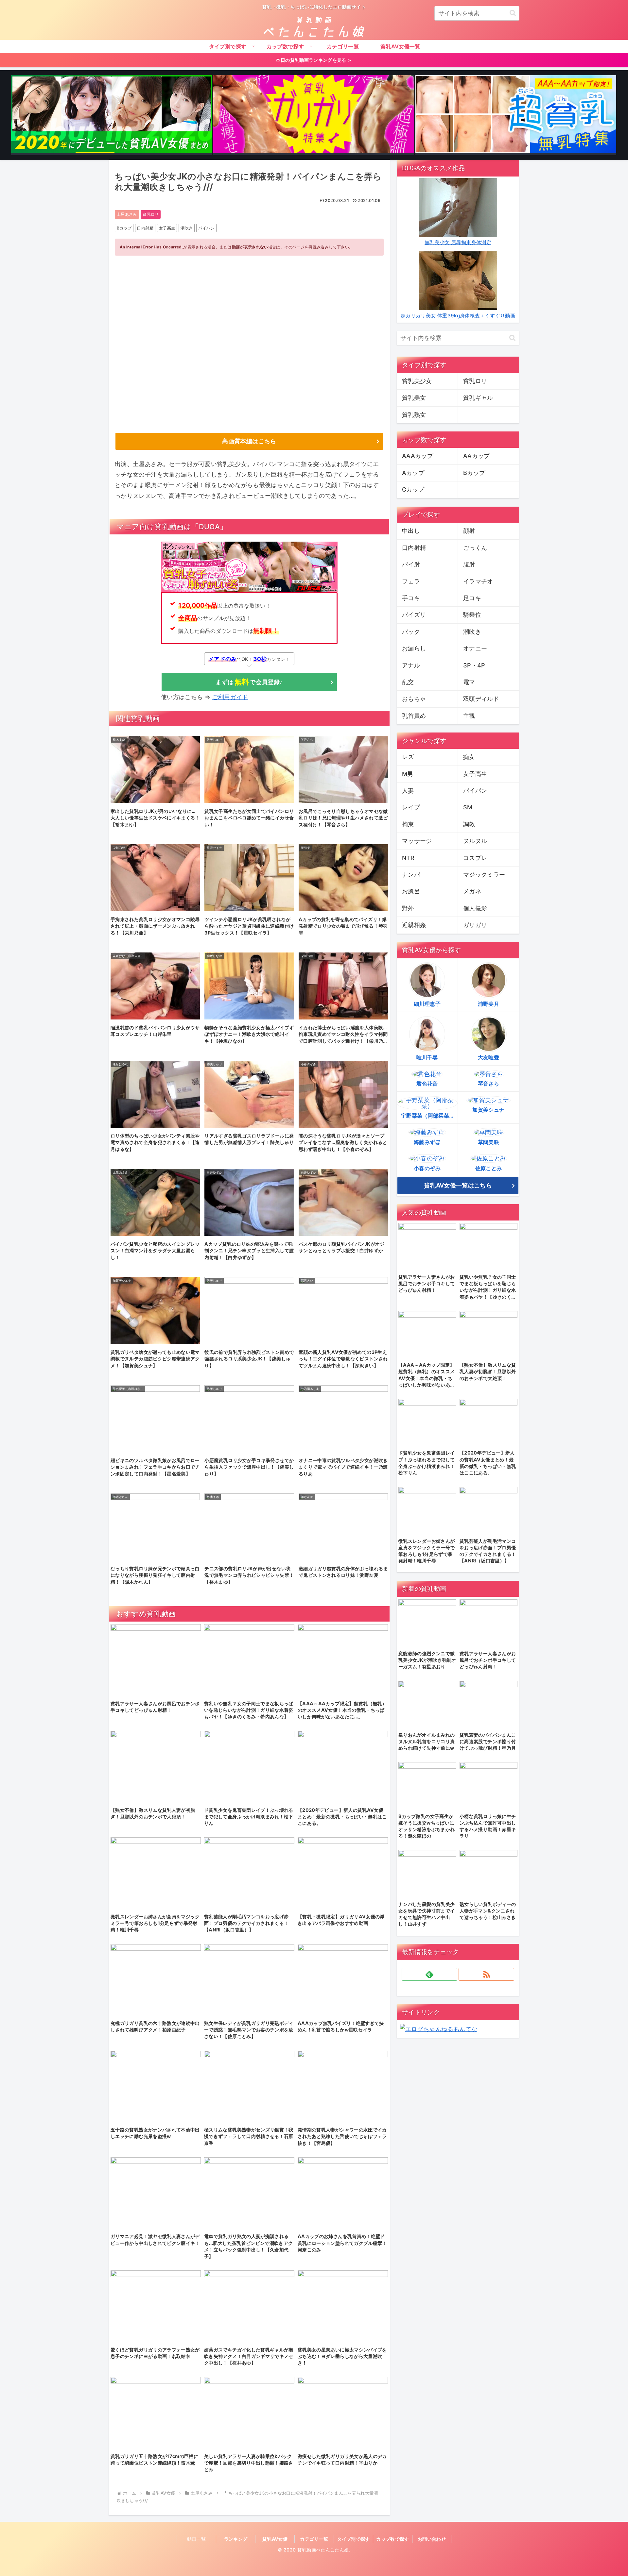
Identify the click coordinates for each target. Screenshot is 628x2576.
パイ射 (411, 564)
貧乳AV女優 (275, 2539)
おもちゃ (414, 699)
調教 (469, 824)
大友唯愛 (488, 1057)
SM (468, 807)
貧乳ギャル (478, 398)
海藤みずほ (427, 1142)
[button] (513, 13)
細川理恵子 (427, 1004)
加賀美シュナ (488, 1110)
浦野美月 (488, 1004)
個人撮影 (475, 908)
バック (411, 632)
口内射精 (145, 228)
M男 (408, 774)
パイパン (206, 228)
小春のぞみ (427, 1168)
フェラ (411, 581)
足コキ (472, 598)
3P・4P (474, 665)
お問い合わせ (432, 2539)
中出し (411, 531)
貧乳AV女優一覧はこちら (458, 1185)
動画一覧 (196, 2539)
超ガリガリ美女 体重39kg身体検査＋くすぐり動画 (458, 316)
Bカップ (124, 228)
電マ (469, 682)
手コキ (411, 598)
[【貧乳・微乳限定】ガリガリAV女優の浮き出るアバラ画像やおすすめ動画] (314, 115)
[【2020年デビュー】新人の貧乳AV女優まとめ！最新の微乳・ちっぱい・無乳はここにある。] (112, 115)
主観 (469, 716)
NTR (408, 858)
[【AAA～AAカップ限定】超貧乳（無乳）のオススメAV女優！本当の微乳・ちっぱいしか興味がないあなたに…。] (516, 115)
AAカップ (477, 456)
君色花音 (427, 1084)
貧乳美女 (414, 398)
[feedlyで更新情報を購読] (429, 1974)
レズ (408, 757)
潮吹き (187, 228)
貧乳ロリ (151, 214)
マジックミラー (484, 875)
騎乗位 (472, 615)
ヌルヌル (475, 841)
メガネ (472, 891)
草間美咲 (488, 1142)
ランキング (236, 2539)
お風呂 (411, 891)
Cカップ (413, 489)
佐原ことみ (489, 1168)
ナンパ (411, 875)
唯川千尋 (427, 1057)
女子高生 (167, 228)
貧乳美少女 (417, 381)
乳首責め (414, 716)
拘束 (408, 824)
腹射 (469, 564)
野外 (408, 908)
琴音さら (488, 1084)
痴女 (469, 757)
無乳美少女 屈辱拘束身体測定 (458, 242)
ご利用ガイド (230, 697)
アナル (411, 665)
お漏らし (414, 648)
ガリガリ (475, 925)
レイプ (411, 807)
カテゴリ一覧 (314, 2539)
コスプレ (475, 858)
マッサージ (417, 841)
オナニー (475, 648)
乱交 (408, 682)
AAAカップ (418, 456)
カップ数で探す (393, 2539)
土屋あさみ (127, 214)
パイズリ (414, 615)
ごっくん (475, 548)
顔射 (469, 531)
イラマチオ (478, 581)
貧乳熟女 (414, 415)
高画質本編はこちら (249, 441)
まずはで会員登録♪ (249, 682)
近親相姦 (414, 925)
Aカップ (413, 473)
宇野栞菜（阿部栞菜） (428, 1116)
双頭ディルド (481, 699)
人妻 (408, 791)
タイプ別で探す (353, 2539)
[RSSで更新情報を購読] (486, 1974)
